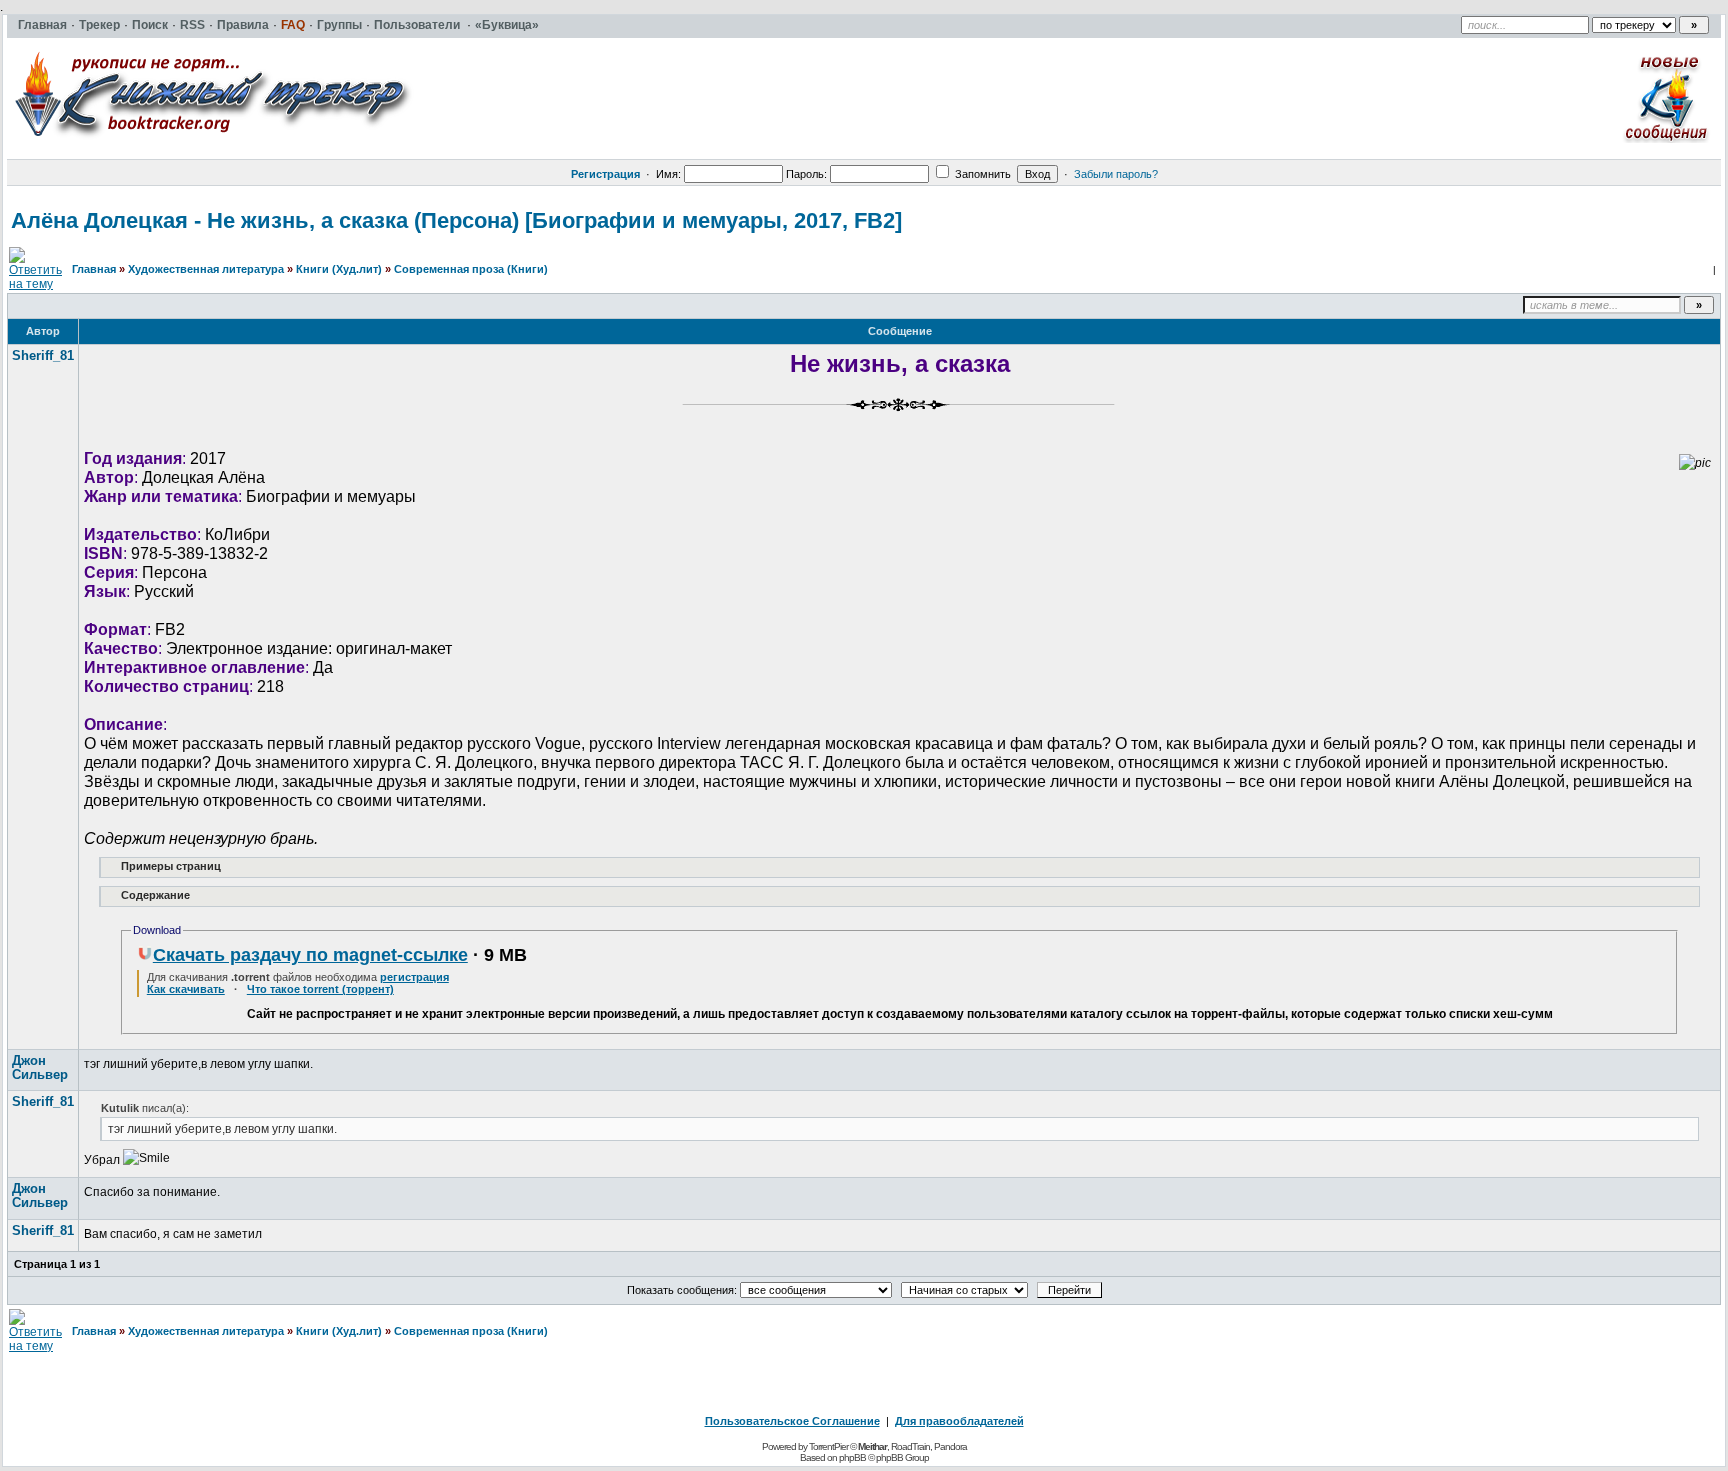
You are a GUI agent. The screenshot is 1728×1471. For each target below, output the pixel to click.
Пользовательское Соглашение (792, 1421)
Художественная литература (206, 269)
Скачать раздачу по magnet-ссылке (310, 955)
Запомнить (981, 174)
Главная (94, 269)
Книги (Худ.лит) (339, 269)
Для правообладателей (959, 1421)
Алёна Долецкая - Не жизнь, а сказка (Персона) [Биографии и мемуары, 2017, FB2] (456, 220)
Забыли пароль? (1116, 174)
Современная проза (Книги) (471, 269)
